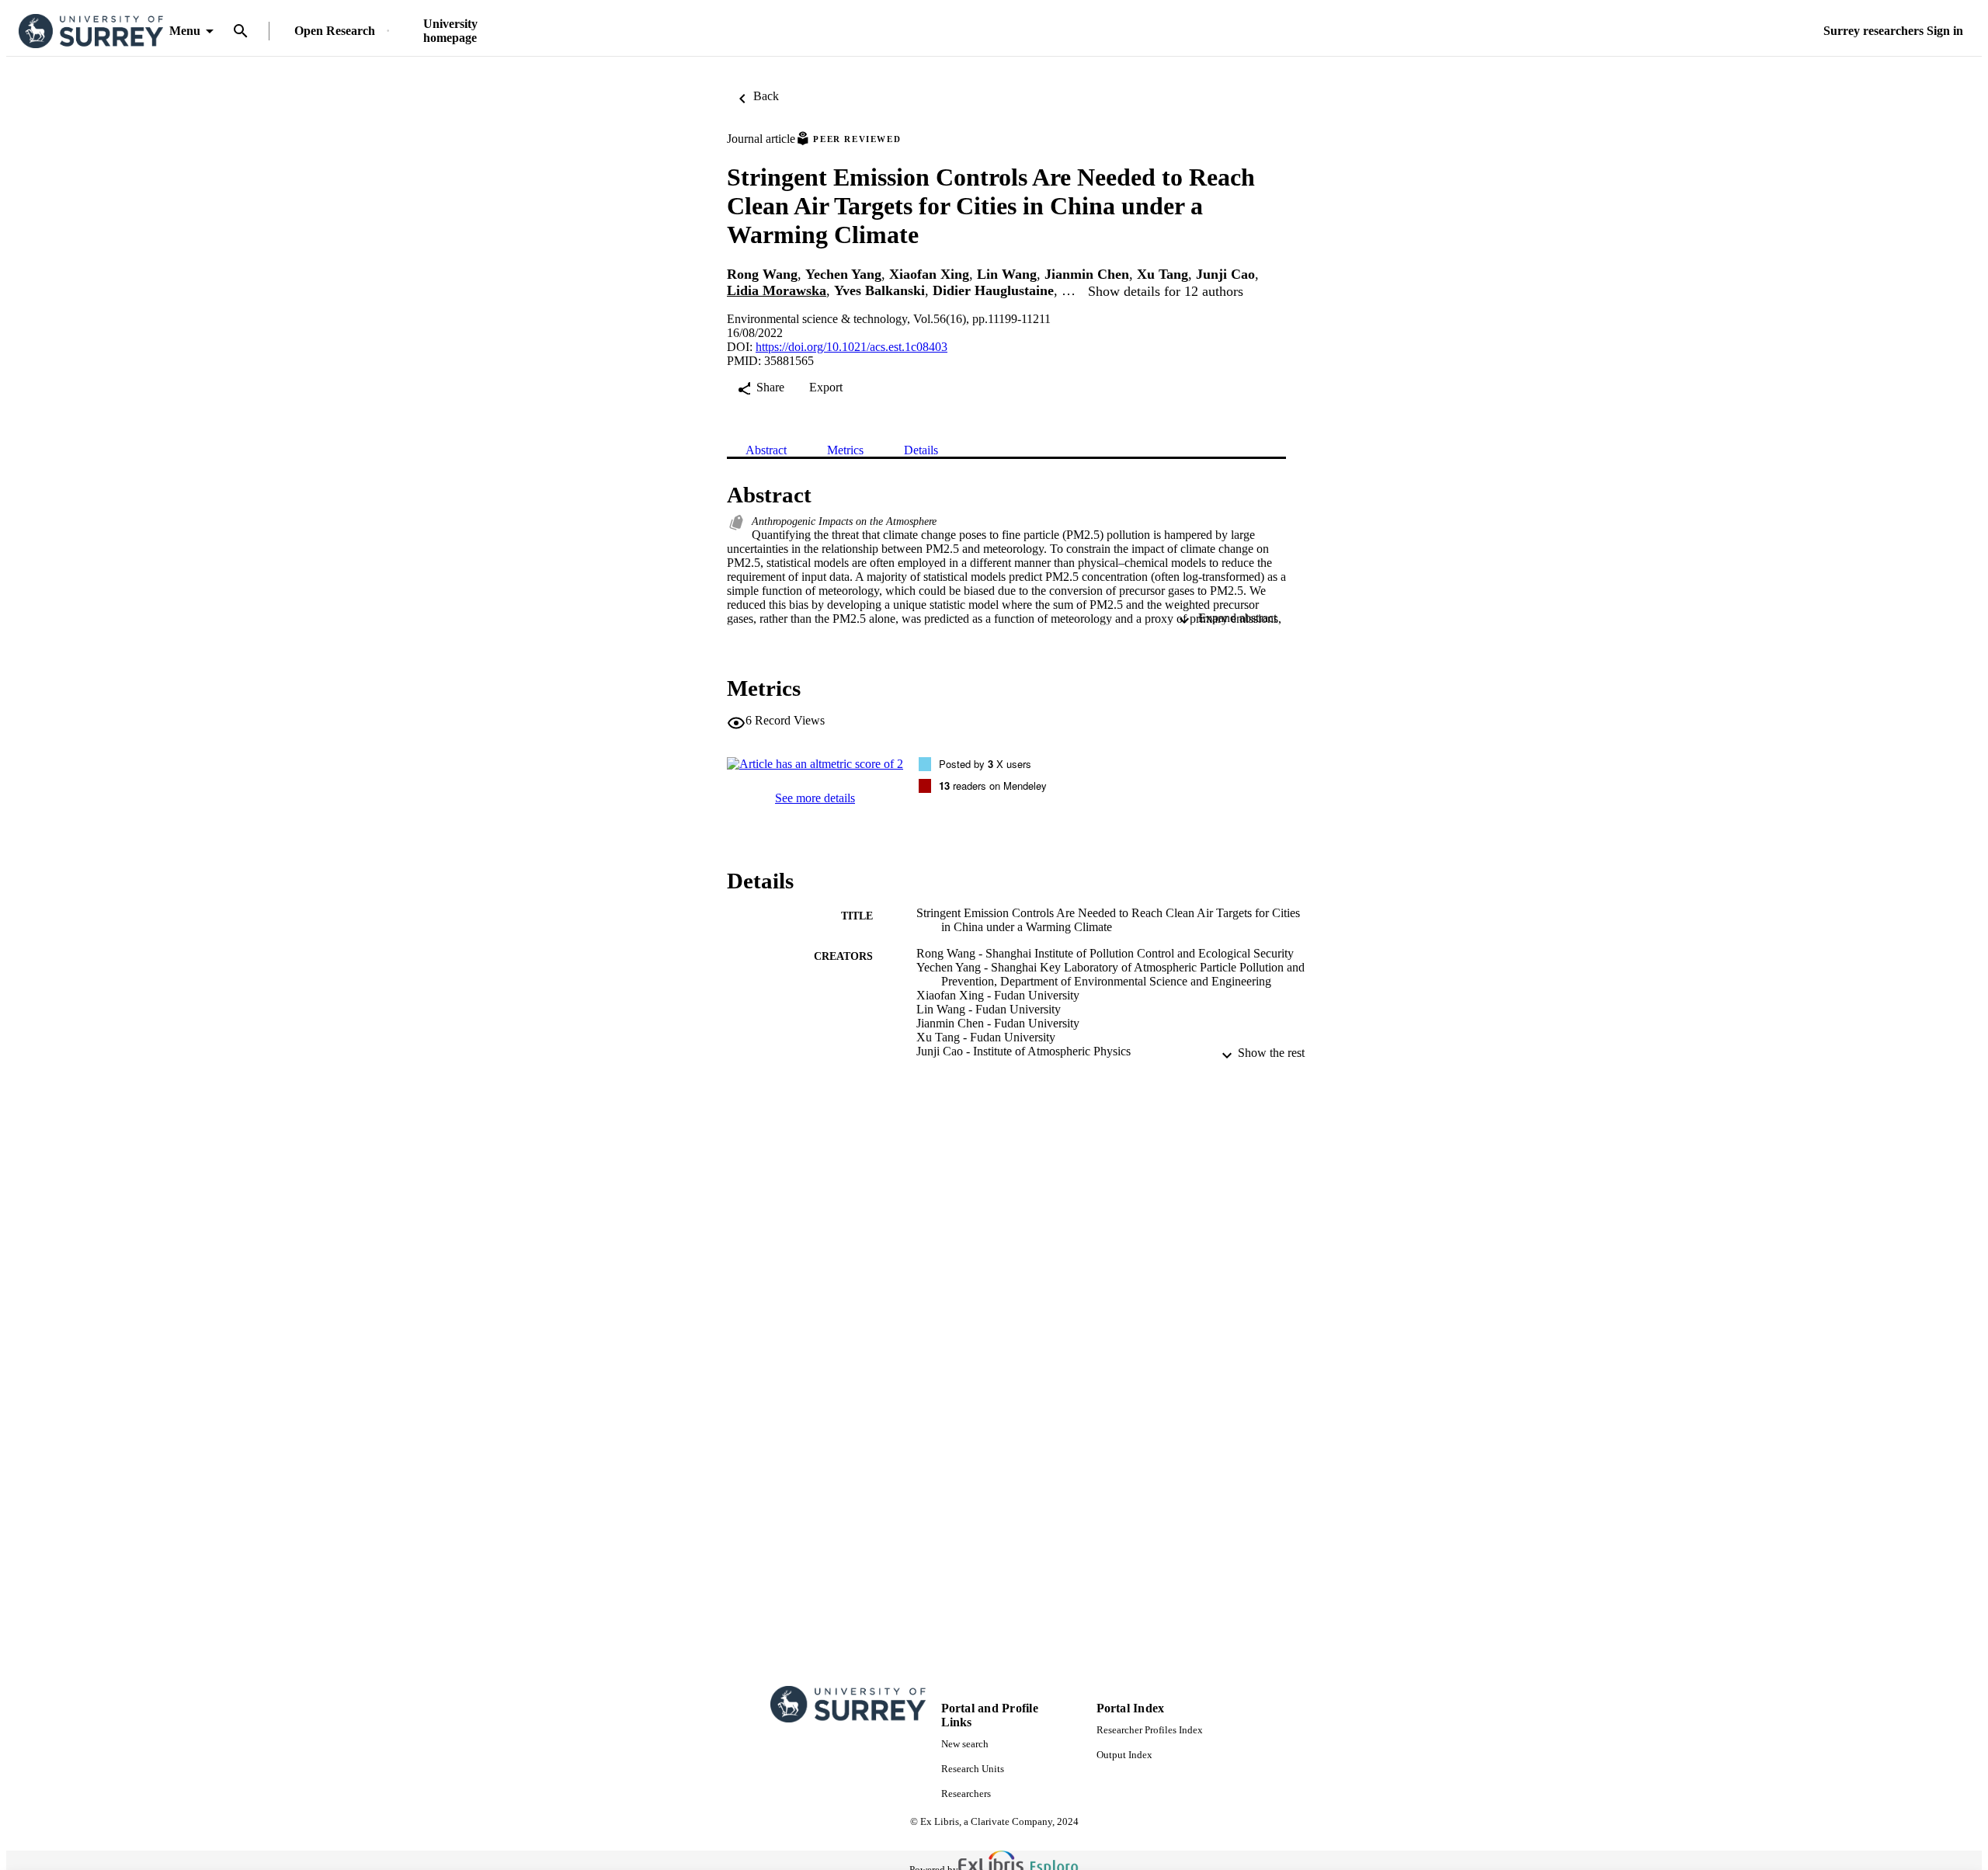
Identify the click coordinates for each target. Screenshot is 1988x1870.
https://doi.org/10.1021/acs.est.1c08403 (852, 347)
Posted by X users (985, 764)
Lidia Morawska (777, 290)
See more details (815, 798)
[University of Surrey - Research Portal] (91, 31)
